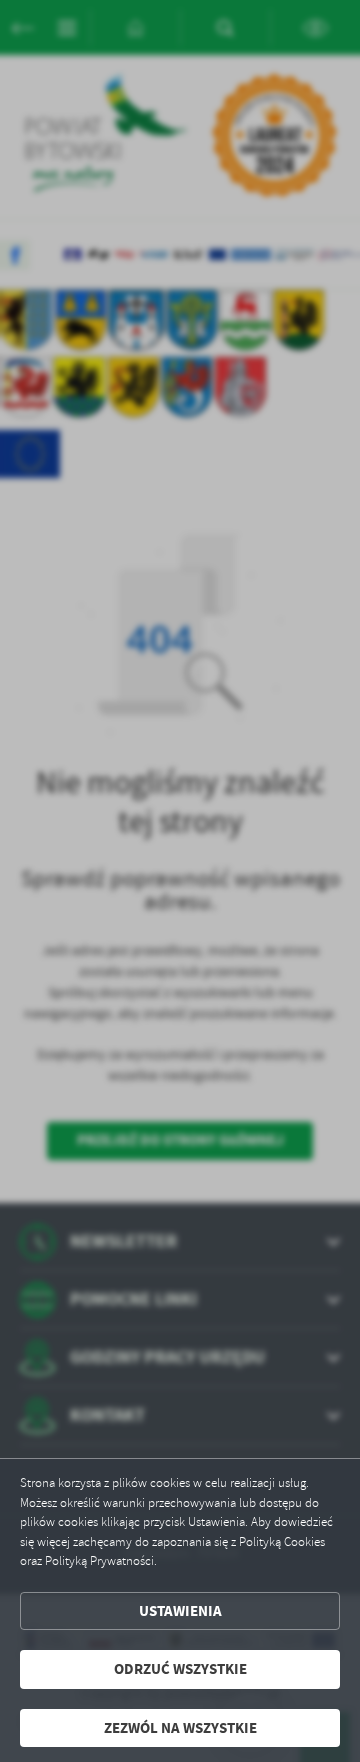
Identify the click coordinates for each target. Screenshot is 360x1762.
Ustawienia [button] (180, 1611)
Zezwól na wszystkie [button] (180, 1728)
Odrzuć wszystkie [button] (180, 1669)
